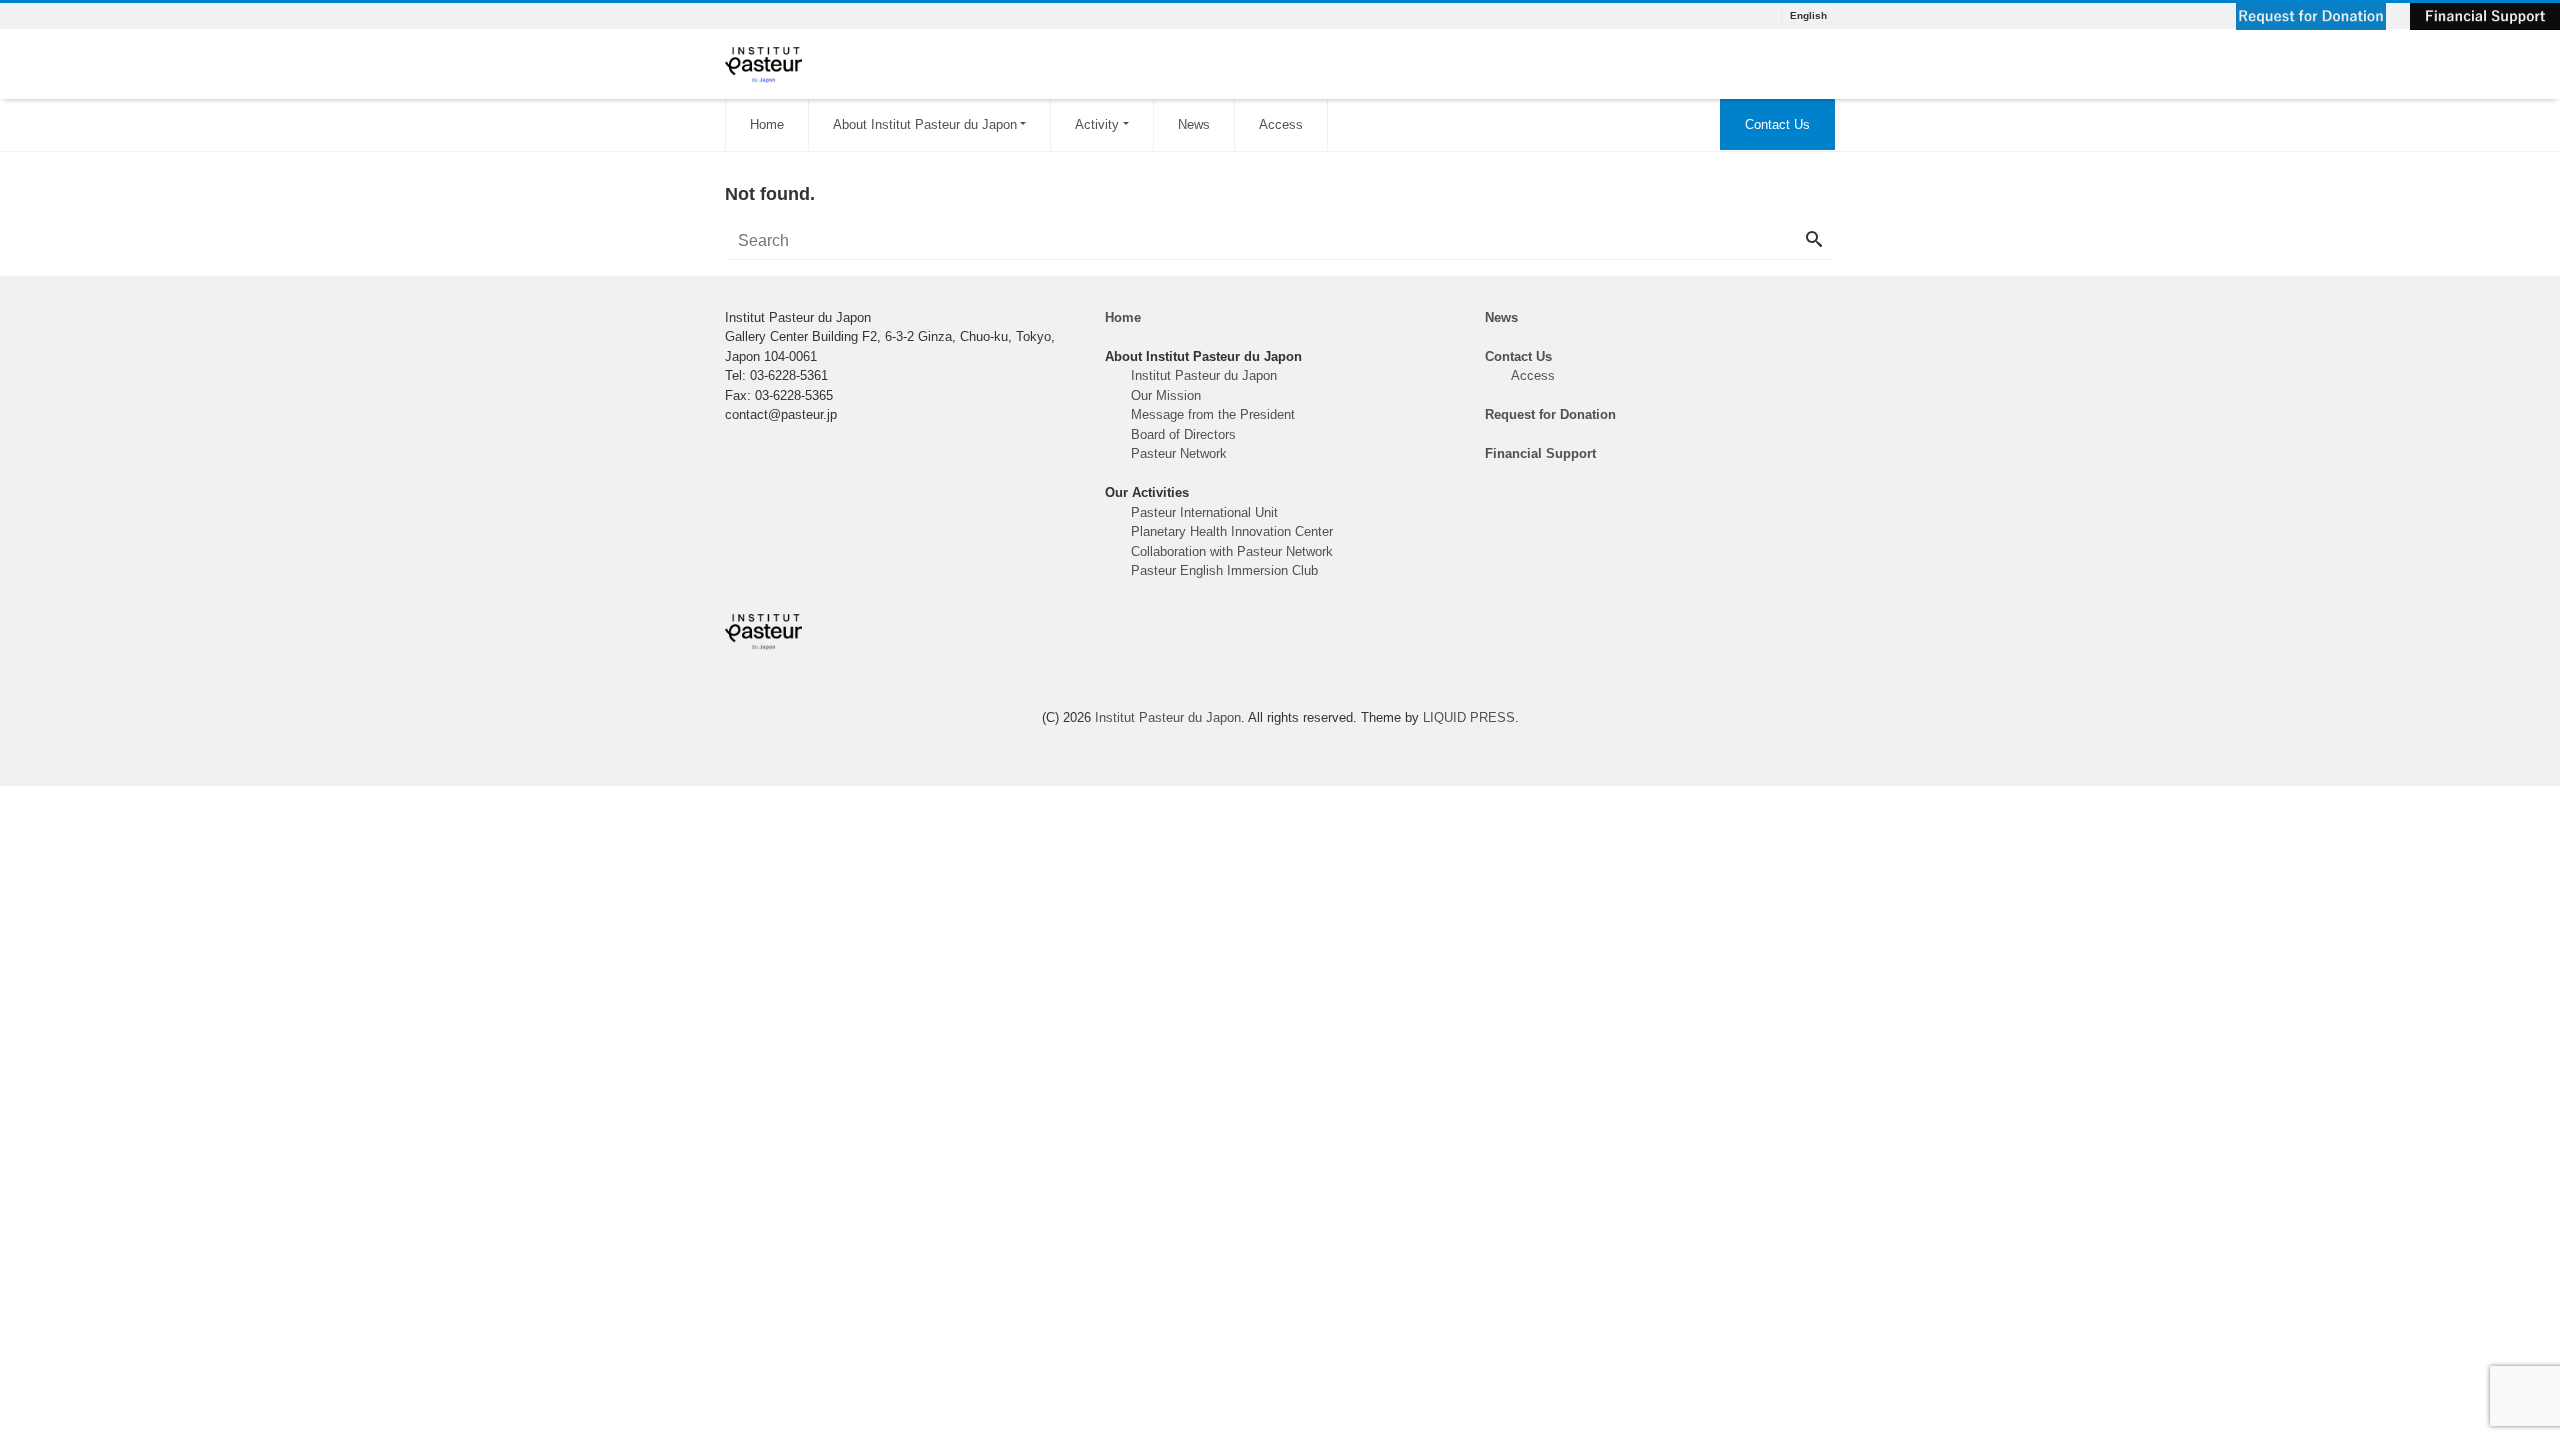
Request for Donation (1550, 414)
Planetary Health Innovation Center (1232, 531)
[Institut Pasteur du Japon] (763, 62)
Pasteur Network (1179, 453)
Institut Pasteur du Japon (1204, 375)
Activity (1097, 124)
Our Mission (1166, 395)
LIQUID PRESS (1469, 717)
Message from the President (1213, 414)
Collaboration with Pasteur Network (1232, 551)
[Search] (1814, 241)
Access (1281, 124)
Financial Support (1540, 453)
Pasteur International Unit (1204, 512)
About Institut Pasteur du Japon (925, 124)
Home (767, 124)
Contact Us (1777, 124)
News (1194, 124)
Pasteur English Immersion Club (1224, 570)
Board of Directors (1183, 434)
